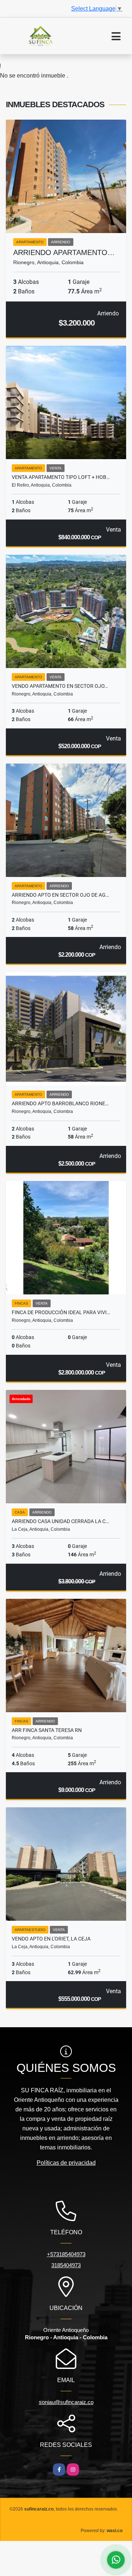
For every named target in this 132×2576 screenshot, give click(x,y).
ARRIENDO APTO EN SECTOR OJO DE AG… (60, 895)
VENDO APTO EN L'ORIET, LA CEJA (51, 1939)
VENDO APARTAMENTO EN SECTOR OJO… (60, 686)
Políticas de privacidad (66, 2163)
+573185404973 (66, 2254)
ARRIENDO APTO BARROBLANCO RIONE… (60, 1103)
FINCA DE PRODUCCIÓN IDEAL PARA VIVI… (61, 1312)
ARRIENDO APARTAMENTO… (64, 252)
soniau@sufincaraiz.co (66, 2402)
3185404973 (66, 2265)
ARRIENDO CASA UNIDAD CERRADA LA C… (60, 1521)
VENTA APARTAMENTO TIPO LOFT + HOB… (61, 477)
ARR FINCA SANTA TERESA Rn (47, 1730)
